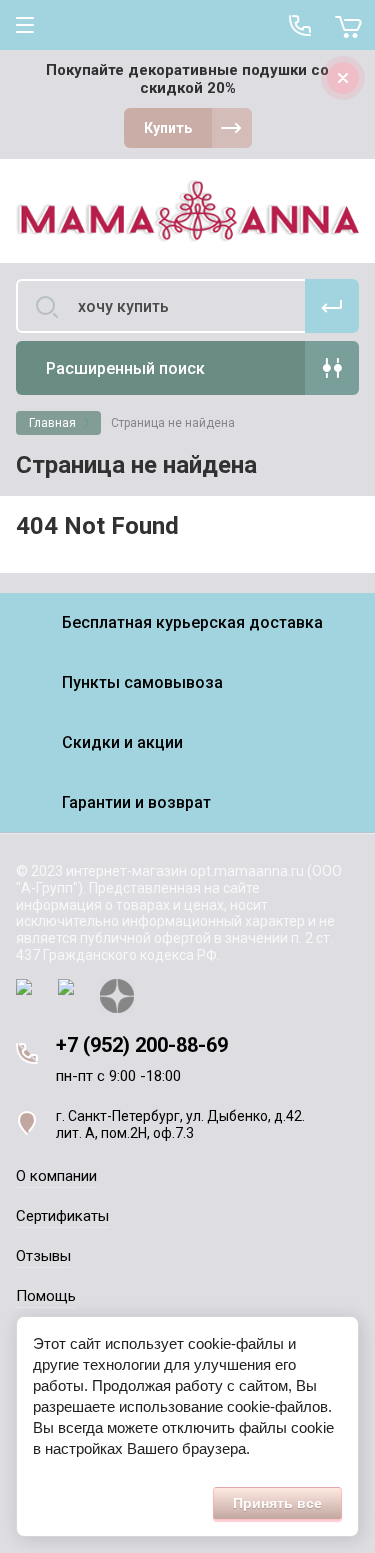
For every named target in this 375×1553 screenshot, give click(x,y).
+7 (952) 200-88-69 (142, 1045)
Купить (168, 128)
